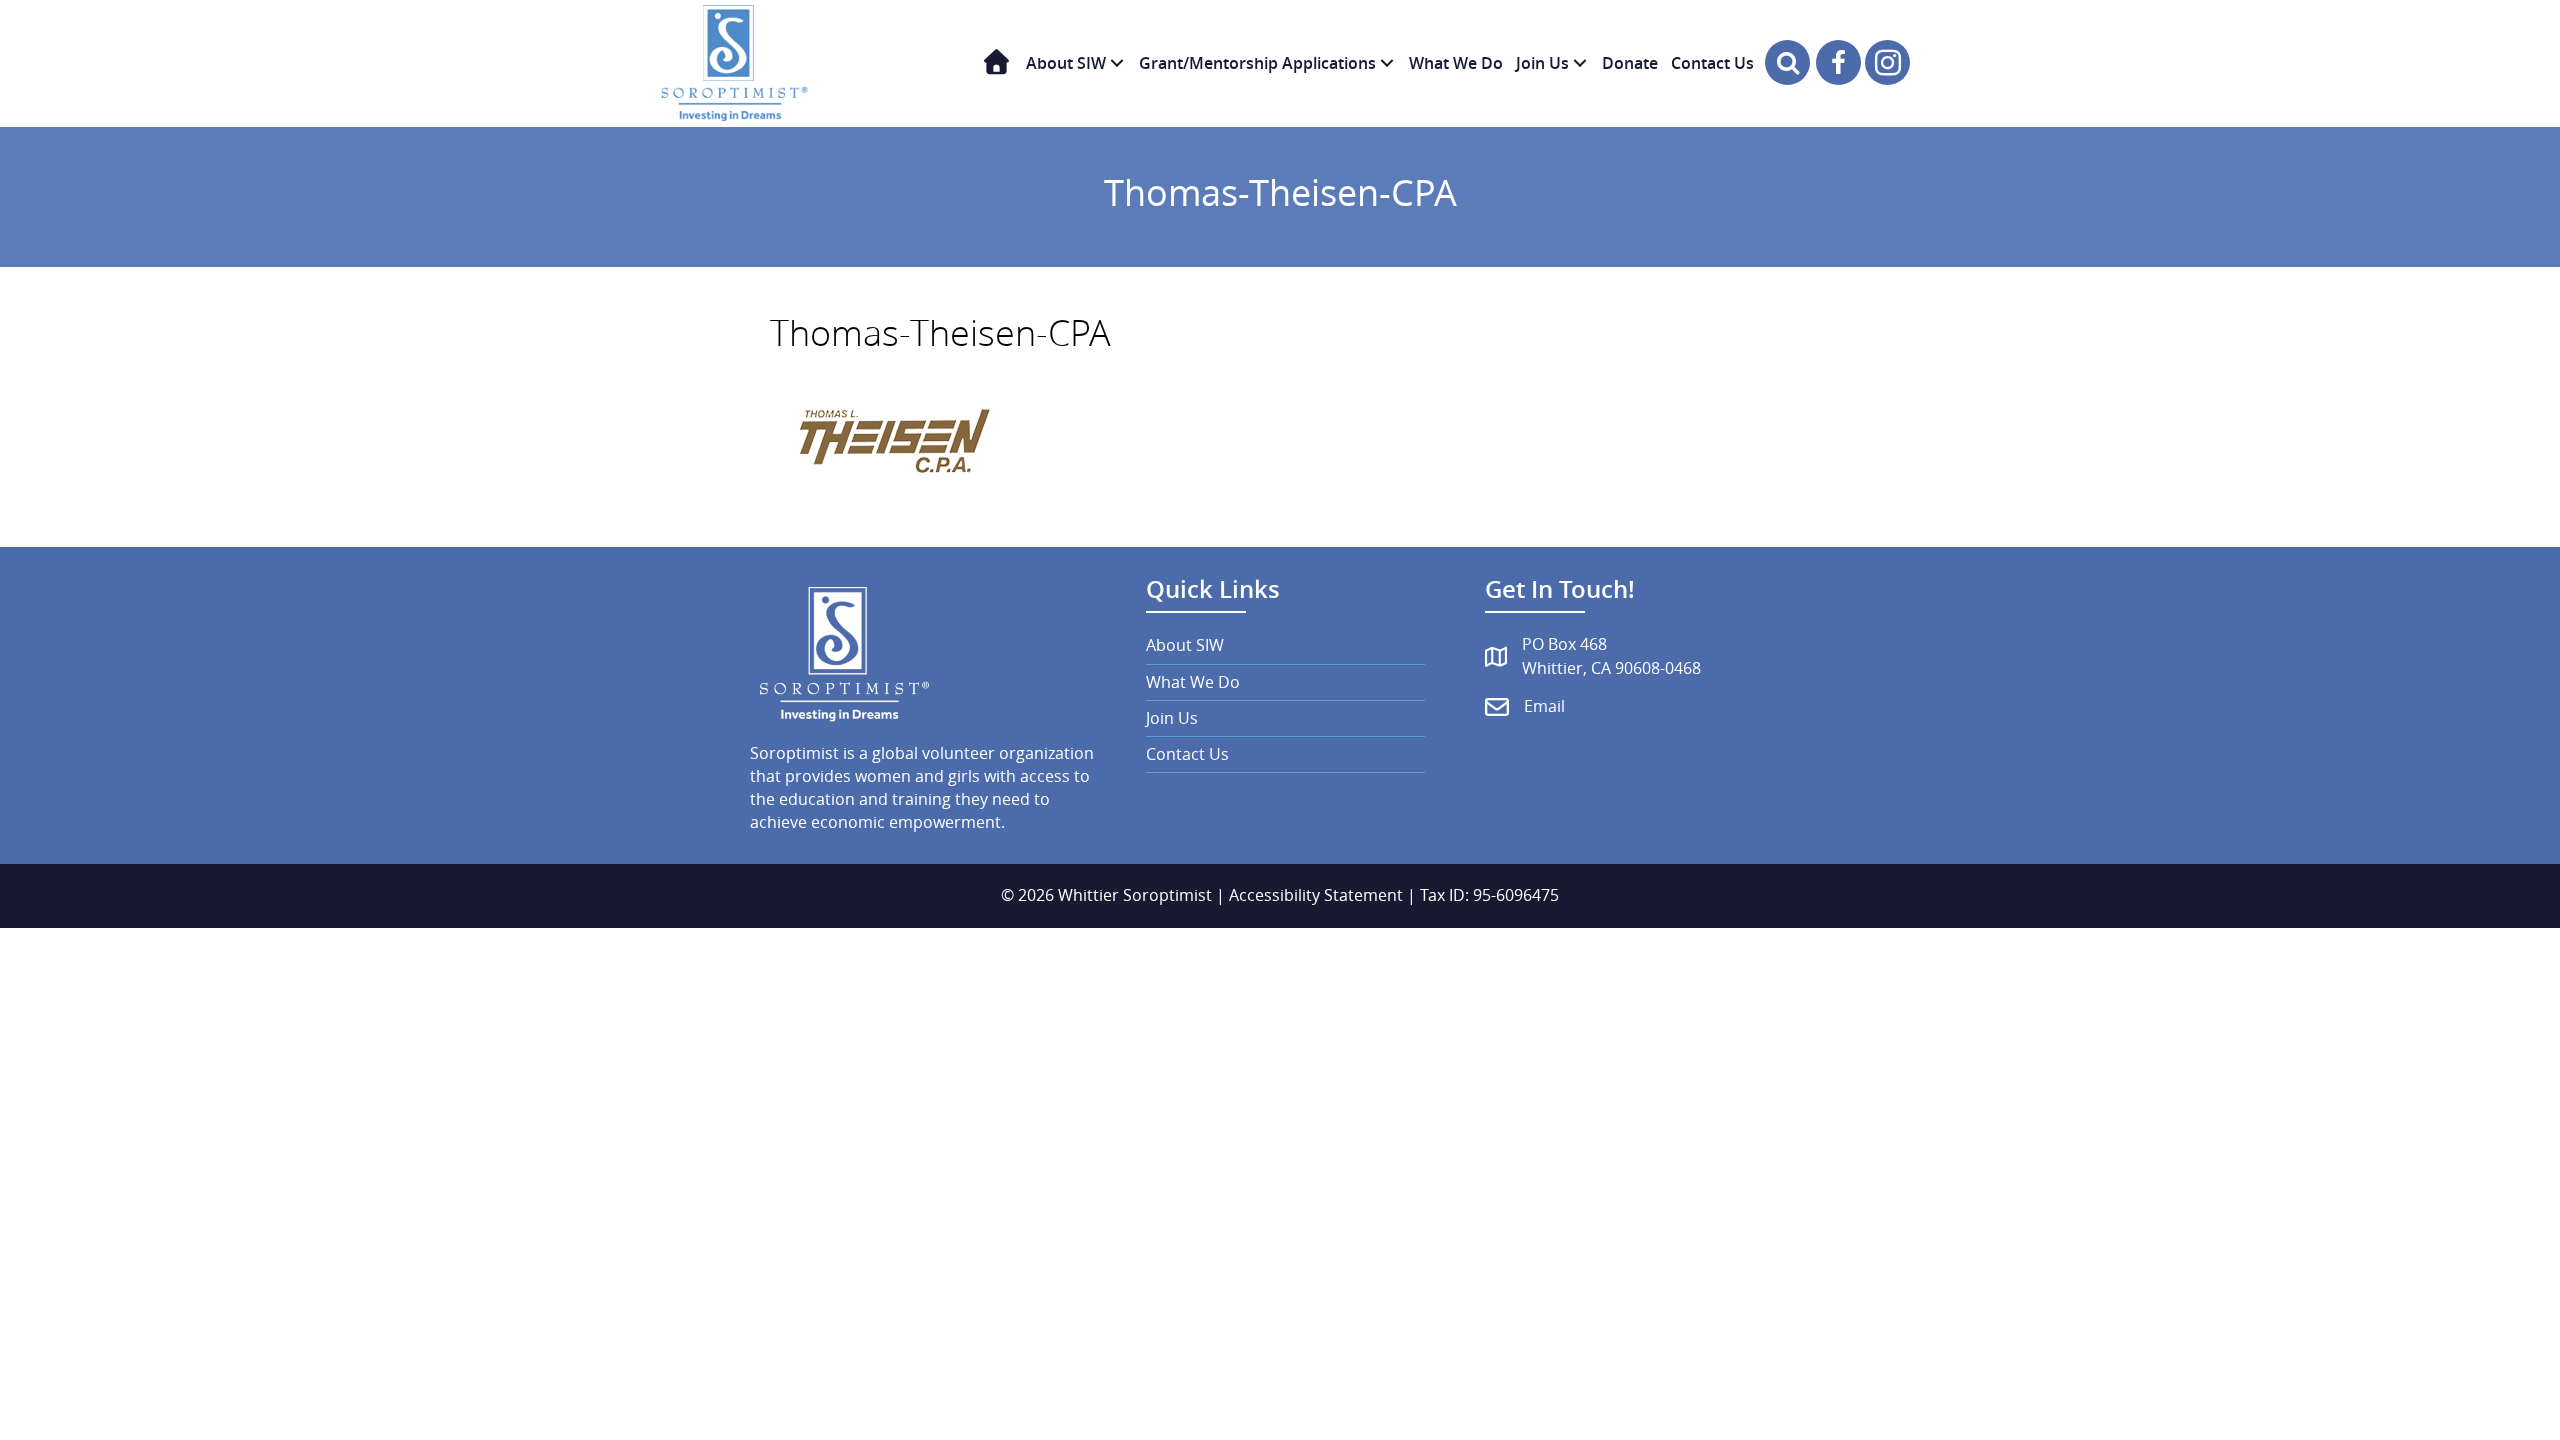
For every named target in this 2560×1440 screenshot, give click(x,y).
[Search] (1787, 62)
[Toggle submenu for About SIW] (1117, 63)
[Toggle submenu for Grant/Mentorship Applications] (1387, 63)
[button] (1838, 62)
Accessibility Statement (1316, 895)
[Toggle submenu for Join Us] (1580, 63)
